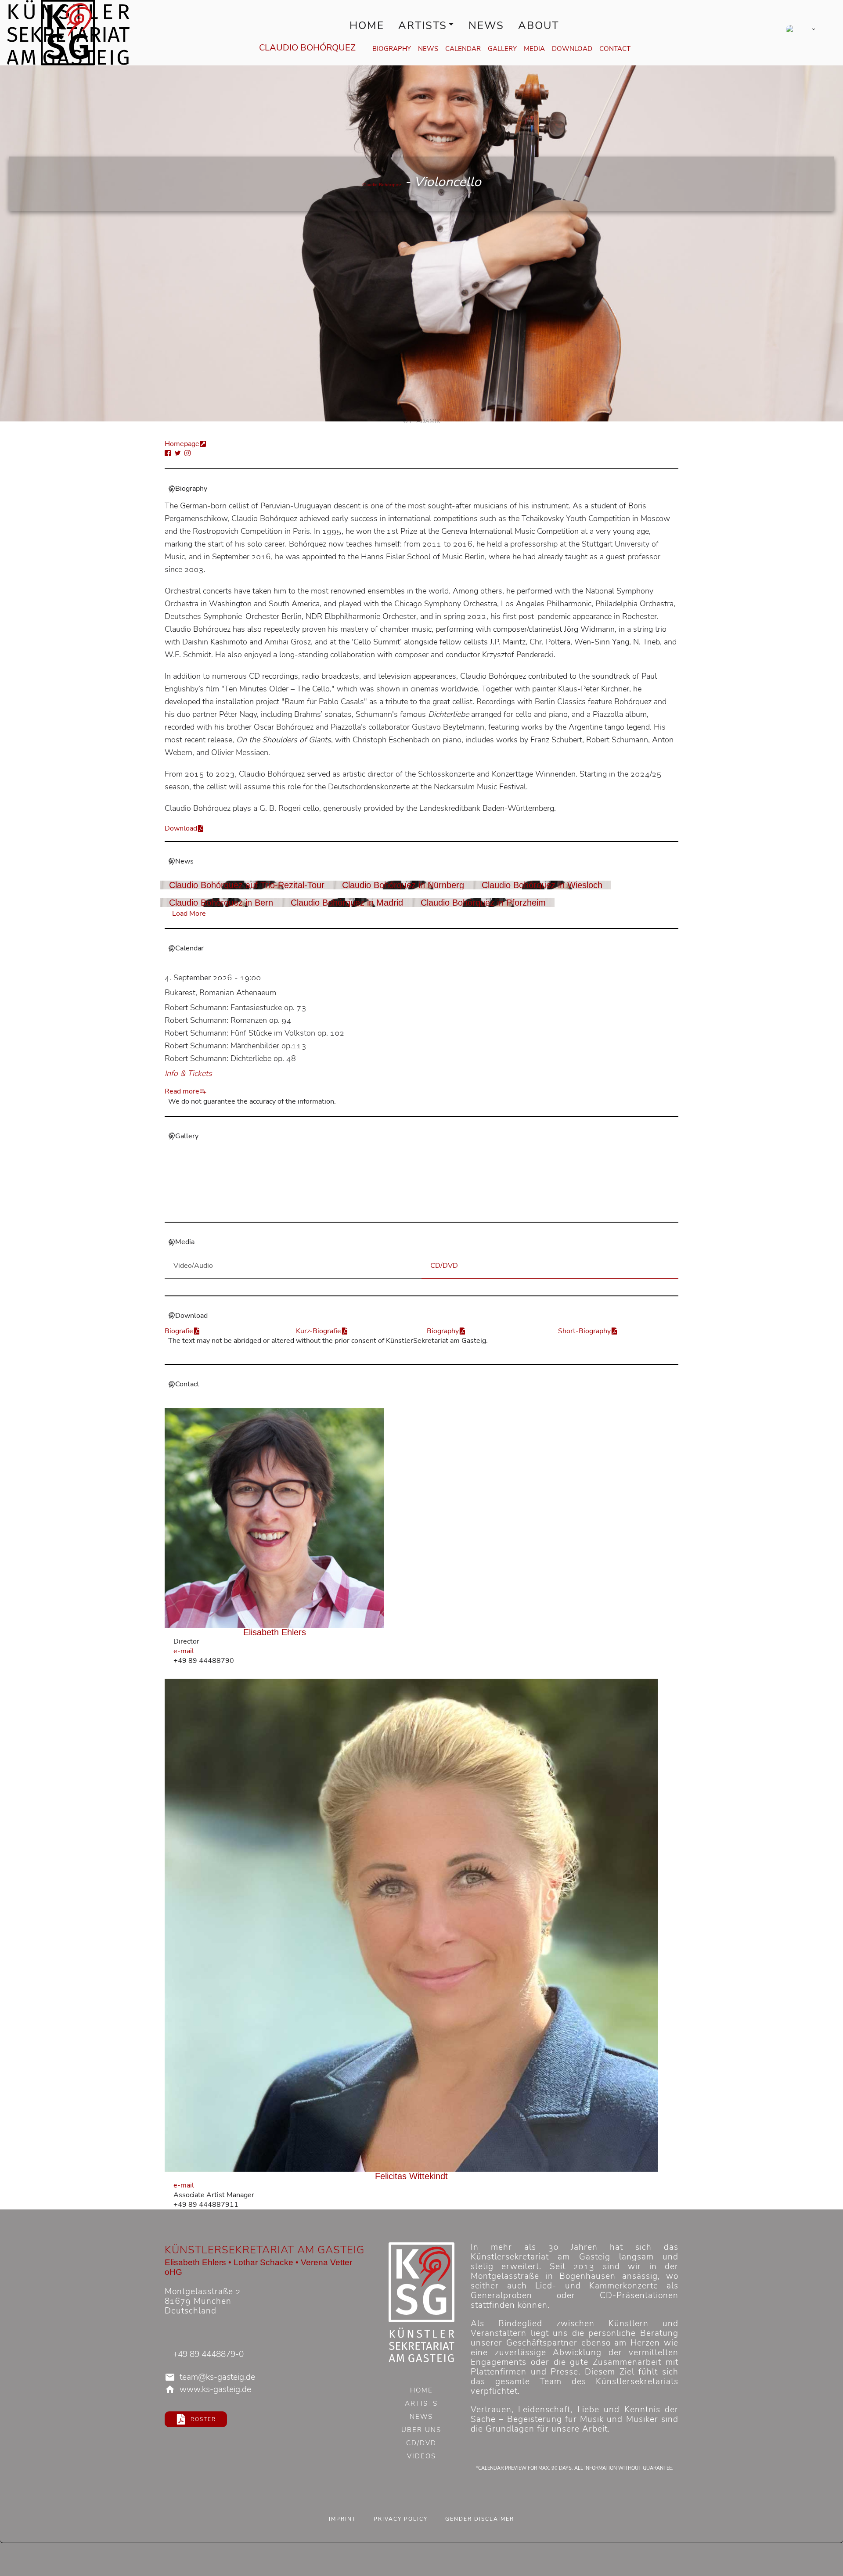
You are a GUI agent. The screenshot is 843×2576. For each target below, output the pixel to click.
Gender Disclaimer (480, 2519)
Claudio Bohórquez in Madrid (347, 903)
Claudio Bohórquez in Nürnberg (403, 885)
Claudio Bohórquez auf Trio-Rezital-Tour (247, 885)
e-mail (184, 1651)
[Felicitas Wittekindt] (411, 1925)
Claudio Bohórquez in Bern (221, 903)
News (486, 25)
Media (534, 49)
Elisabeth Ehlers (275, 1632)
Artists (423, 25)
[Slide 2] (427, 1209)
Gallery (502, 49)
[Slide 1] (416, 1209)
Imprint (342, 2519)
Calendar (463, 49)
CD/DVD (421, 2444)
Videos (421, 2457)
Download (572, 49)
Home (367, 25)
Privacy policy (401, 2519)
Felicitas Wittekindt (411, 2176)
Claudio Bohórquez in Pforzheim (483, 903)
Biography (392, 49)
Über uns (421, 2431)
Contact (615, 49)
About (539, 25)
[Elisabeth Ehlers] (275, 1518)
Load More (189, 914)
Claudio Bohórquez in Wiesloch (542, 885)
